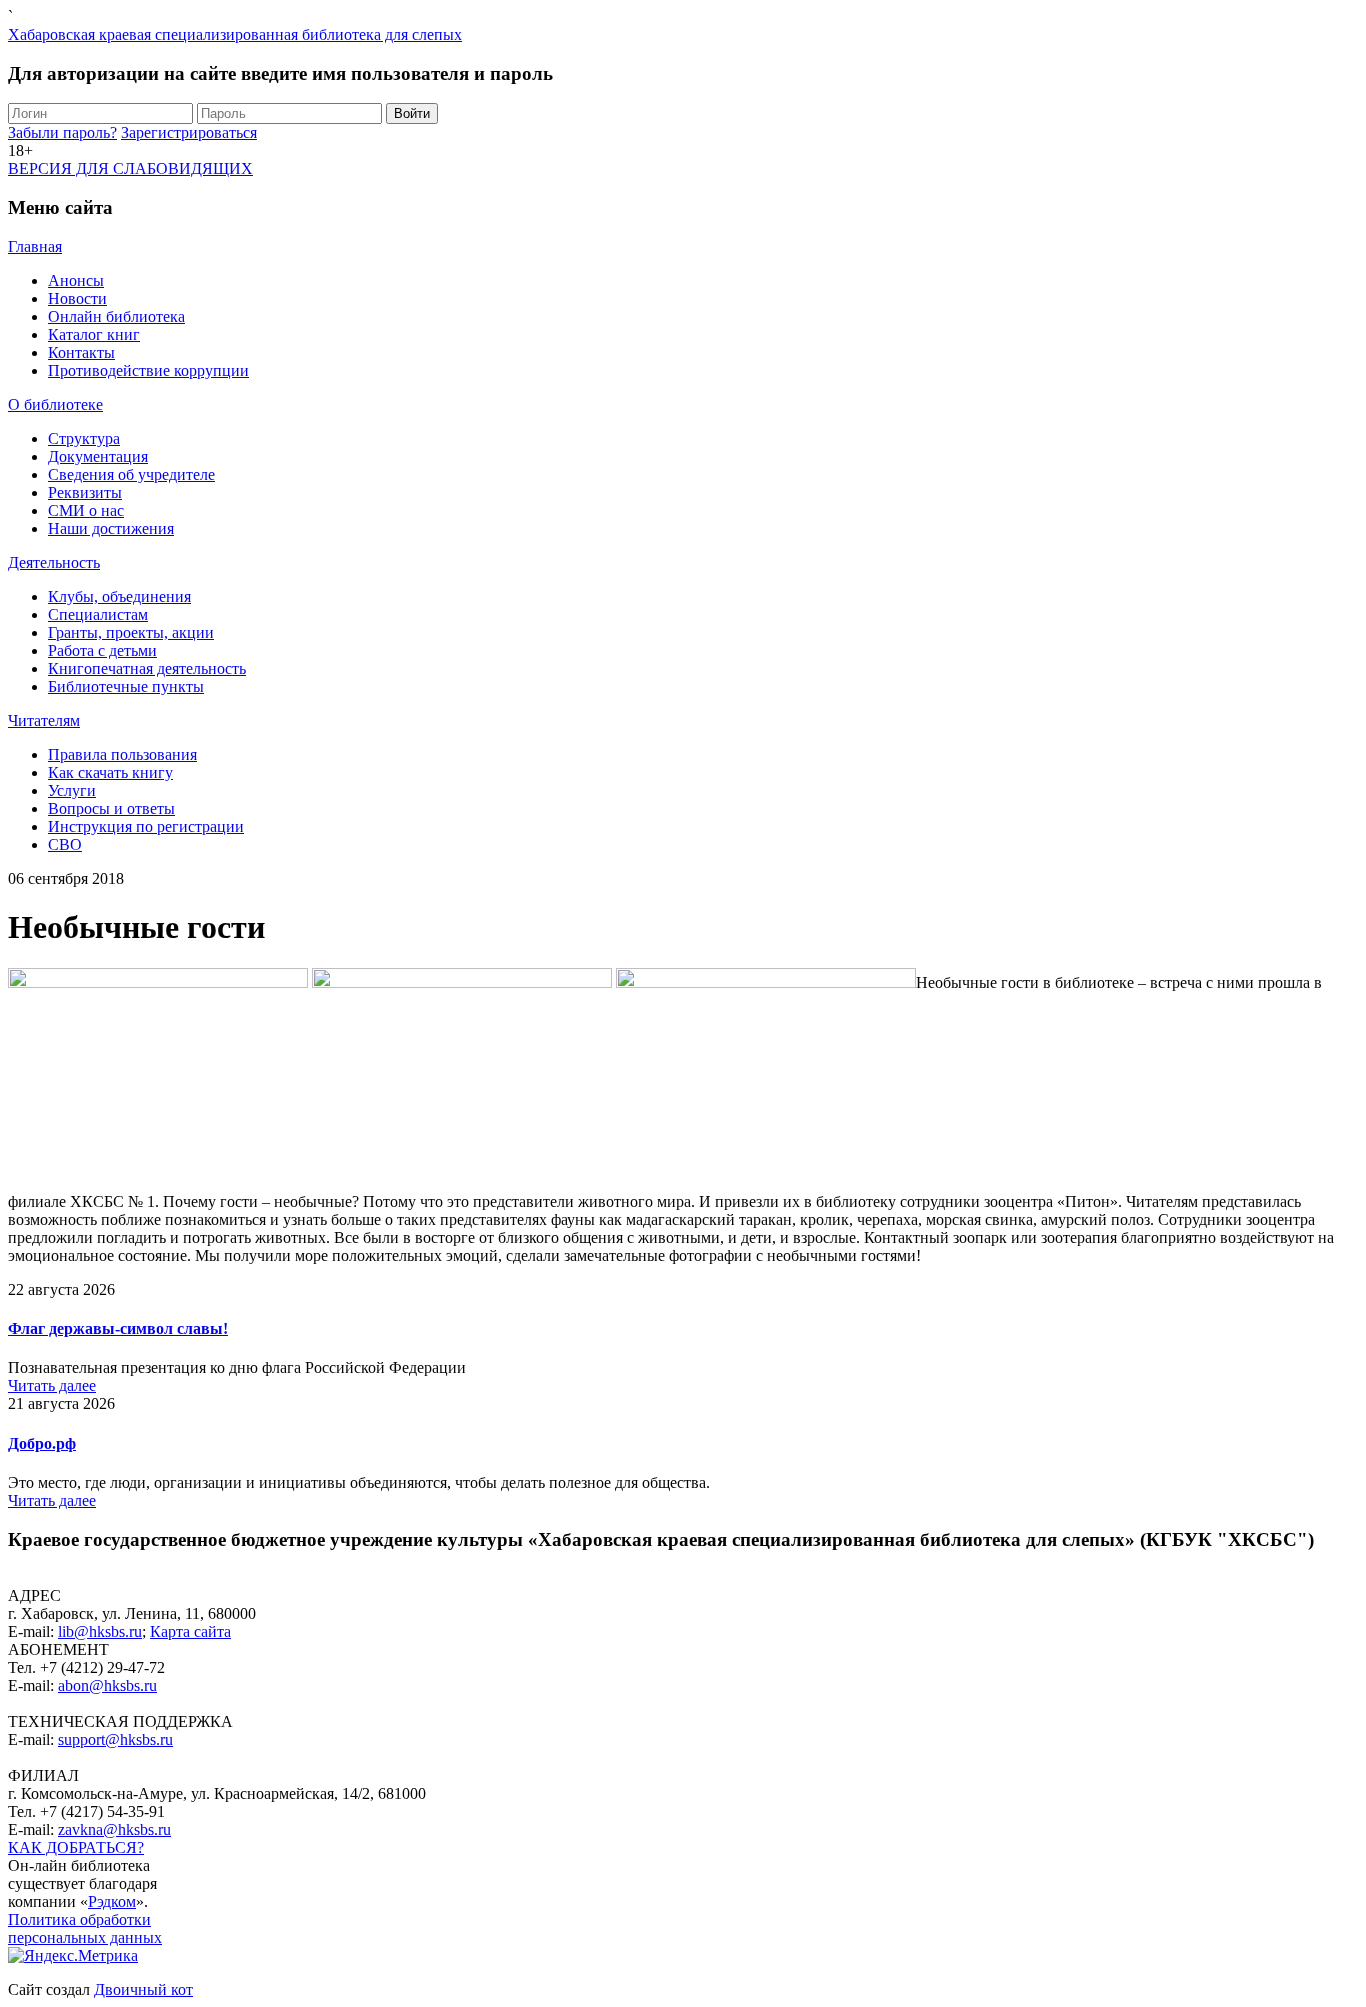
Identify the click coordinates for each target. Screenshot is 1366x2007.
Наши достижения (111, 528)
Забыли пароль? (62, 132)
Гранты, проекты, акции (131, 632)
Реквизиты (85, 492)
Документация (98, 456)
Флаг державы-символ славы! (118, 1328)
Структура (84, 438)
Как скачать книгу (110, 772)
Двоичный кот (143, 1989)
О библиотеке (55, 404)
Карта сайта (190, 1631)
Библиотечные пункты (126, 686)
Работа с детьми (102, 650)
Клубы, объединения (119, 596)
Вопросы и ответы (111, 808)
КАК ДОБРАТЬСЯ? (76, 1847)
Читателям (44, 720)
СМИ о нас (86, 510)
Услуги (72, 790)
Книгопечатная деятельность (147, 668)
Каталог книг (94, 334)
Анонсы (76, 280)
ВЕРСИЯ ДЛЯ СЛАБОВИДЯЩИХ (130, 168)
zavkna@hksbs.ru (114, 1829)
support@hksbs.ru (115, 1739)
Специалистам (98, 614)
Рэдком (112, 1901)
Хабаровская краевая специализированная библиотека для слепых (235, 34)
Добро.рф (42, 1443)
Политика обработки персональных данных (85, 1928)
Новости (77, 298)
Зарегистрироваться (189, 132)
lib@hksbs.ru (100, 1631)
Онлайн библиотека (116, 316)
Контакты (81, 352)
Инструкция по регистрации (146, 826)
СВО (65, 844)
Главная (35, 246)
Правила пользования (122, 754)
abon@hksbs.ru (107, 1685)
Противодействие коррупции (148, 370)
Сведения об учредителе (131, 474)
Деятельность (54, 562)
